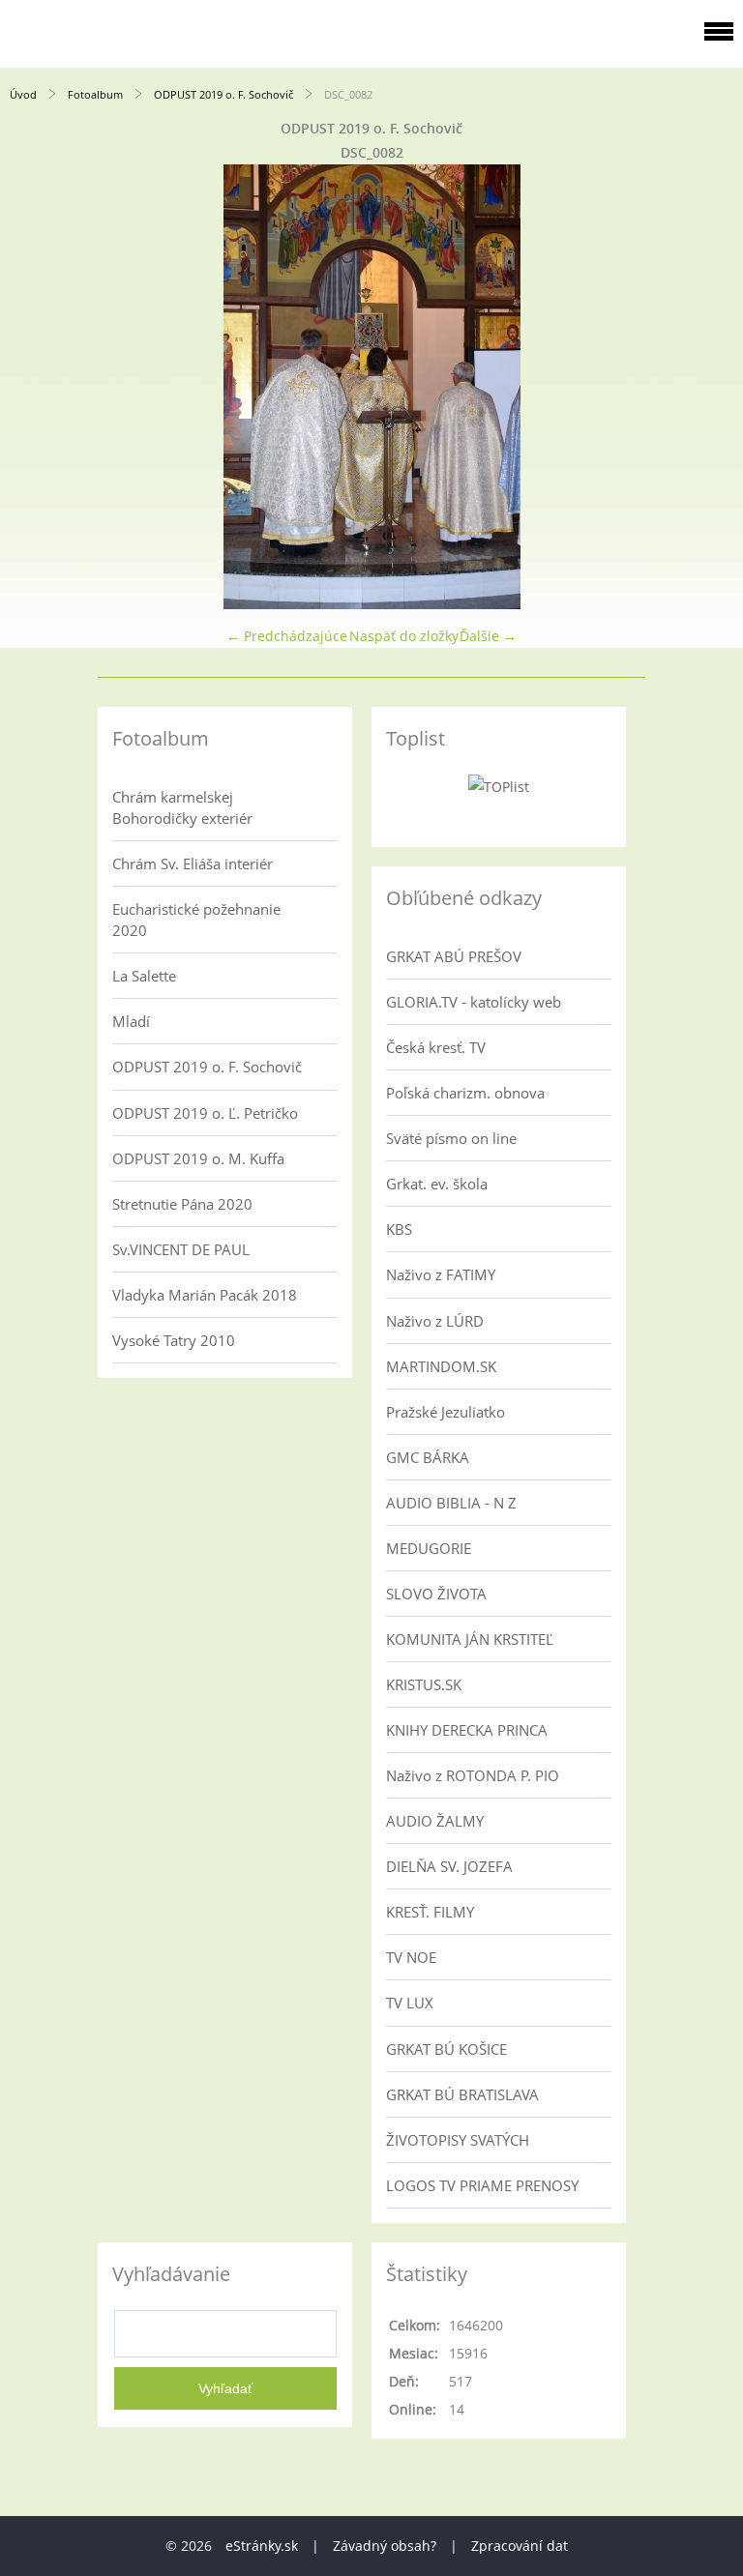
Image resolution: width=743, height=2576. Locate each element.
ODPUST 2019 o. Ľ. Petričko (205, 1113)
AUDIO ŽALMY (435, 1821)
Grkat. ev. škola (437, 1184)
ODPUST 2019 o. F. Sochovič (223, 94)
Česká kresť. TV (436, 1047)
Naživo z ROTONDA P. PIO (473, 1775)
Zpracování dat (520, 2546)
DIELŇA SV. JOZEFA (449, 1866)
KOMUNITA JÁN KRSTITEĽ (470, 1639)
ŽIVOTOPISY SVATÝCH (458, 2140)
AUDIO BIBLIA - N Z (451, 1503)
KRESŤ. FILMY (430, 1912)
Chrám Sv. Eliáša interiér (193, 864)
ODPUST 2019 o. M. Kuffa (198, 1158)
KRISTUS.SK (424, 1684)
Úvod (23, 94)
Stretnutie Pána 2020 (182, 1204)
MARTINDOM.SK (441, 1366)
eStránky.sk (262, 2546)
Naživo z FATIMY (441, 1274)
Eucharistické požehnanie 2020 (196, 920)
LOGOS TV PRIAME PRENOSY (482, 2185)
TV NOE (411, 1957)
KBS (399, 1229)
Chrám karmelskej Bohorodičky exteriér (182, 807)
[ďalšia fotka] (712, 387)
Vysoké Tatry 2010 (174, 1340)
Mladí (131, 1021)
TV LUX (410, 2003)
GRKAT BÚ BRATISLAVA (462, 2094)
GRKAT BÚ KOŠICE (446, 2049)
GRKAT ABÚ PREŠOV (454, 956)
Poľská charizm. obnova (465, 1093)
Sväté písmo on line (451, 1138)
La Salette (144, 976)
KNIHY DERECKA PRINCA (467, 1730)
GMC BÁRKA (428, 1457)
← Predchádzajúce (287, 636)
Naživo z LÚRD (435, 1321)
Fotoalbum (95, 94)
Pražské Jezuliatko (446, 1412)
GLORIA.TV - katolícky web (474, 1002)
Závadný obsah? (385, 2546)
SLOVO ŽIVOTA (436, 1594)
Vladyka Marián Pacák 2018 (205, 1295)
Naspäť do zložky (404, 636)
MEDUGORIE (429, 1548)
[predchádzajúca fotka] (31, 387)
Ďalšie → (488, 636)
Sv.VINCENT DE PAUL (181, 1249)
